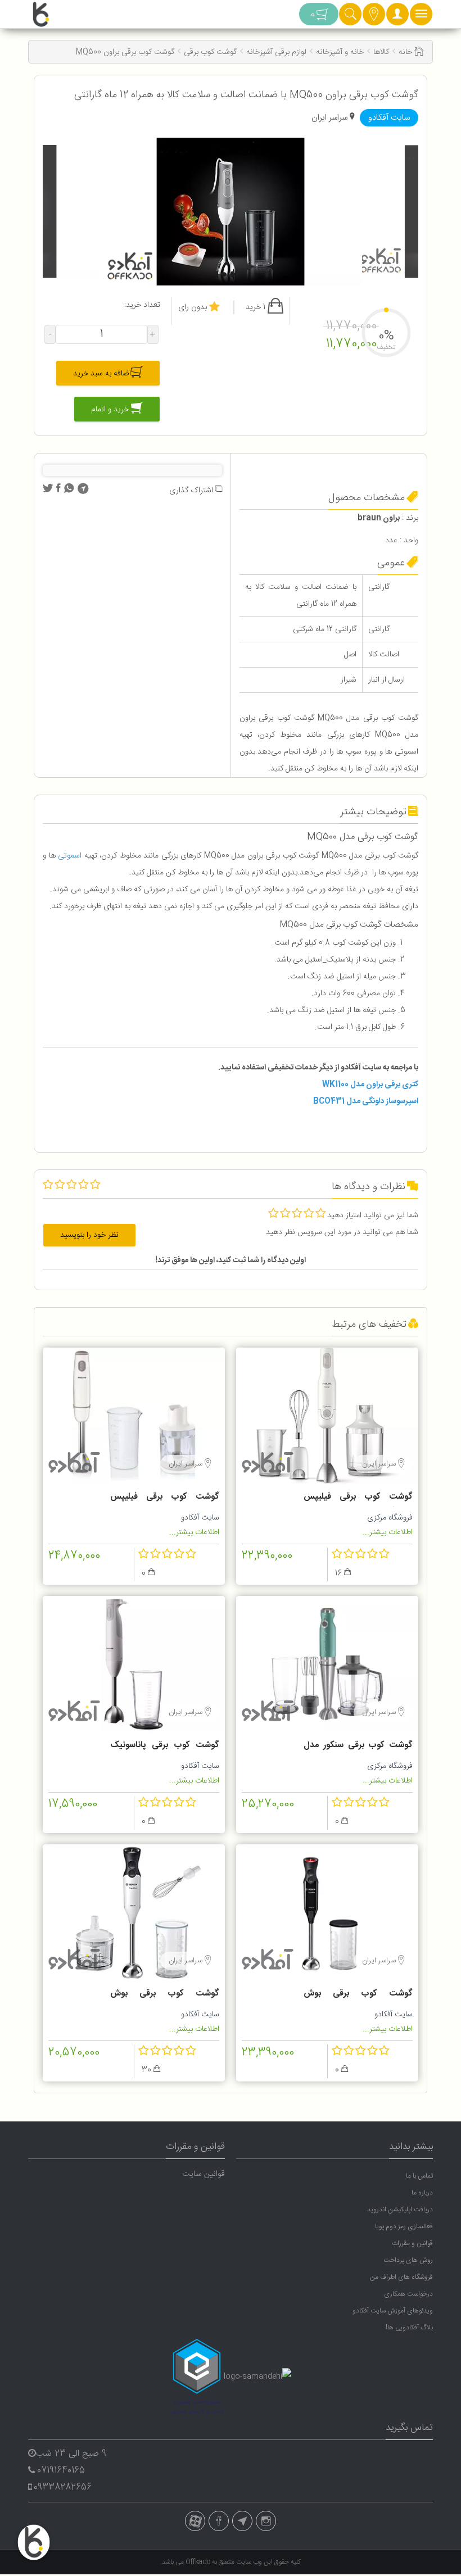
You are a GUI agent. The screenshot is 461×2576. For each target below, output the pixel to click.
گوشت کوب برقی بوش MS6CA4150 (165, 1995)
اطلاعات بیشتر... (388, 1532)
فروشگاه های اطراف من (401, 2277)
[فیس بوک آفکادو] (219, 2521)
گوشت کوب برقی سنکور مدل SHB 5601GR (358, 1747)
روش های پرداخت (408, 2260)
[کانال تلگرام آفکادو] (242, 2521)
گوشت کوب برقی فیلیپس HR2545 (358, 1498)
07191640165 (61, 2471)
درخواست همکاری (408, 2294)
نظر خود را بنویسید (89, 1235)
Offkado (199, 2562)
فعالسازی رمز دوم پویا (404, 2226)
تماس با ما (419, 2176)
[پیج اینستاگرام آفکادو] (266, 2521)
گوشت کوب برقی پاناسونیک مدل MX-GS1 (165, 1747)
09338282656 (63, 2487)
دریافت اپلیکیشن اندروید (400, 2210)
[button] (397, 17)
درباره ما (422, 2193)
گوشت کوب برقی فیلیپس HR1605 (165, 1498)
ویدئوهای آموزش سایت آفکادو (393, 2311)
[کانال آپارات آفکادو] (195, 2521)
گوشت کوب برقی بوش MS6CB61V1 (358, 1995)
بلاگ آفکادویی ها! (409, 2328)
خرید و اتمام (111, 410)
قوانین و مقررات (412, 2243)
